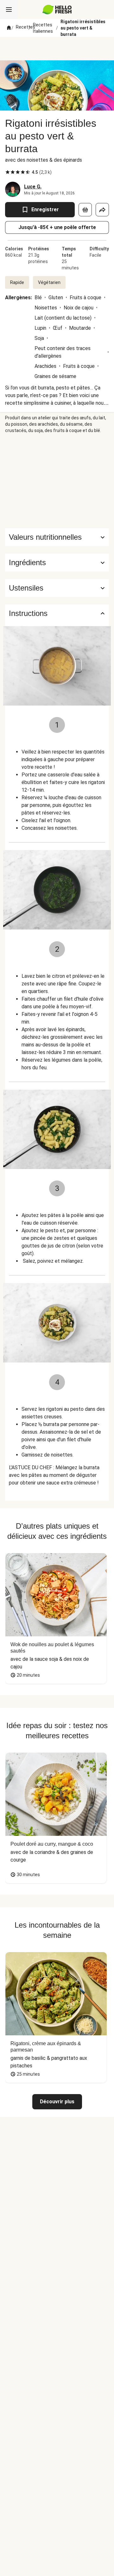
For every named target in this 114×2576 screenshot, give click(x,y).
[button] (57, 563)
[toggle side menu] (9, 10)
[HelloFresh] (57, 10)
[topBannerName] (57, 49)
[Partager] (102, 210)
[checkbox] (8, 172)
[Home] (9, 28)
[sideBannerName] (57, 481)
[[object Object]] (85, 210)
